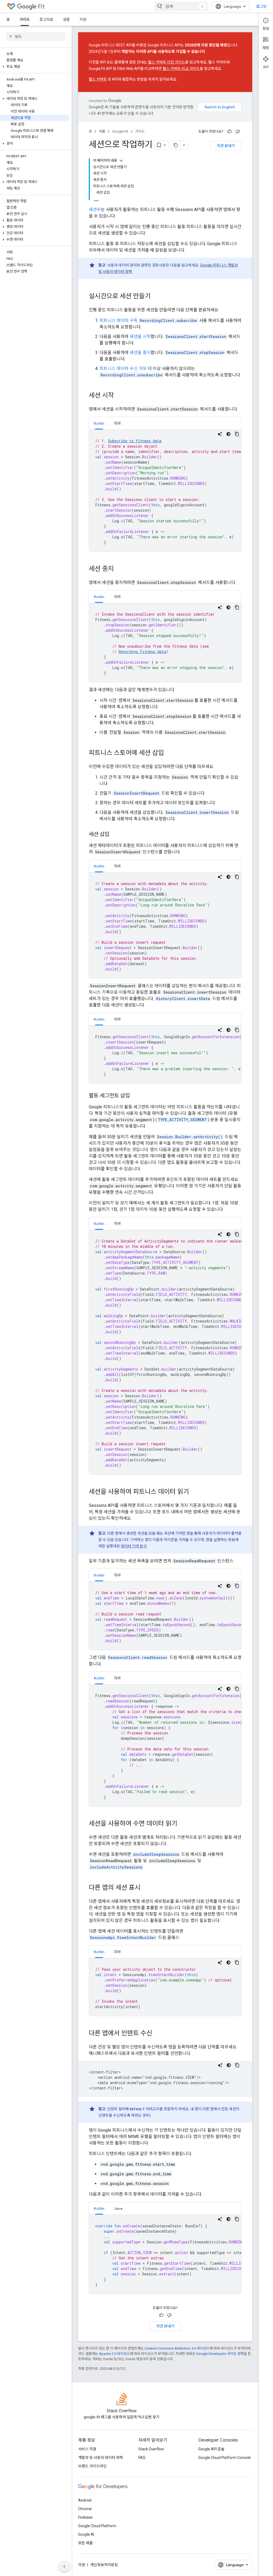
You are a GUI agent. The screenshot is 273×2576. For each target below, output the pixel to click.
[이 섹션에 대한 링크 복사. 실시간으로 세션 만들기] (156, 297)
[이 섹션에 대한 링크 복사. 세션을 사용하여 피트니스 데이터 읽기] (194, 1492)
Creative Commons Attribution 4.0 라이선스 (177, 2348)
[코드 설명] (220, 434)
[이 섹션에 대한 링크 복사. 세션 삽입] (115, 835)
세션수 (95, 210)
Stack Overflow (151, 2449)
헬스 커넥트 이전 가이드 (166, 62)
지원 (83, 19)
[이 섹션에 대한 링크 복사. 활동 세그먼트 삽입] (135, 1096)
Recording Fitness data (142, 652)
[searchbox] (36, 37)
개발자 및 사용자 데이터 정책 (101, 2458)
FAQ (142, 2458)
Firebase (85, 2517)
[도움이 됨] (230, 132)
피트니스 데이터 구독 (119, 320)
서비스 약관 (87, 2449)
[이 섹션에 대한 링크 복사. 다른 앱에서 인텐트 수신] (158, 2034)
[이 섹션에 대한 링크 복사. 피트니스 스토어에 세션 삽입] (169, 753)
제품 (102, 131)
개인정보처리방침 (104, 2565)
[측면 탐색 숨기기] (64, 2566)
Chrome (85, 2509)
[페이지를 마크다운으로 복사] (176, 145)
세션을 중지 (140, 353)
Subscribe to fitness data (135, 441)
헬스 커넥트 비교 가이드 (181, 69)
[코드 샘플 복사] (237, 434)
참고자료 (46, 19)
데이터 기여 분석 (134, 1546)
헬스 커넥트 (98, 79)
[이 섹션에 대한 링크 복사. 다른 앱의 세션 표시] (146, 1888)
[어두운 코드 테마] (228, 434)
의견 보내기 (226, 146)
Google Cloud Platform (97, 2526)
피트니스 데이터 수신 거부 (123, 369)
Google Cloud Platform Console (225, 2458)
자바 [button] (117, 423)
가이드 (25, 19)
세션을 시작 (140, 337)
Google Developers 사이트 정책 (220, 2354)
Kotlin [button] (99, 423)
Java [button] (118, 2208)
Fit (41, 7)
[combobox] (181, 6)
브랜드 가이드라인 (92, 2466)
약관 (82, 2565)
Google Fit (120, 131)
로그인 (261, 6)
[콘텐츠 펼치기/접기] (121, 161)
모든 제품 (85, 2543)
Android (85, 2500)
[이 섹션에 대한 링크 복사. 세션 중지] (119, 569)
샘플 (66, 19)
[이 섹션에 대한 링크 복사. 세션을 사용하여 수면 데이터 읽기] (183, 1824)
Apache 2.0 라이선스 (114, 2354)
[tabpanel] (165, 491)
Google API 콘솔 (211, 2449)
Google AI (86, 2534)
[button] (35, 67)
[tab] (99, 423)
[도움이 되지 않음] (238, 132)
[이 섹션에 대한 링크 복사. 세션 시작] (119, 396)
